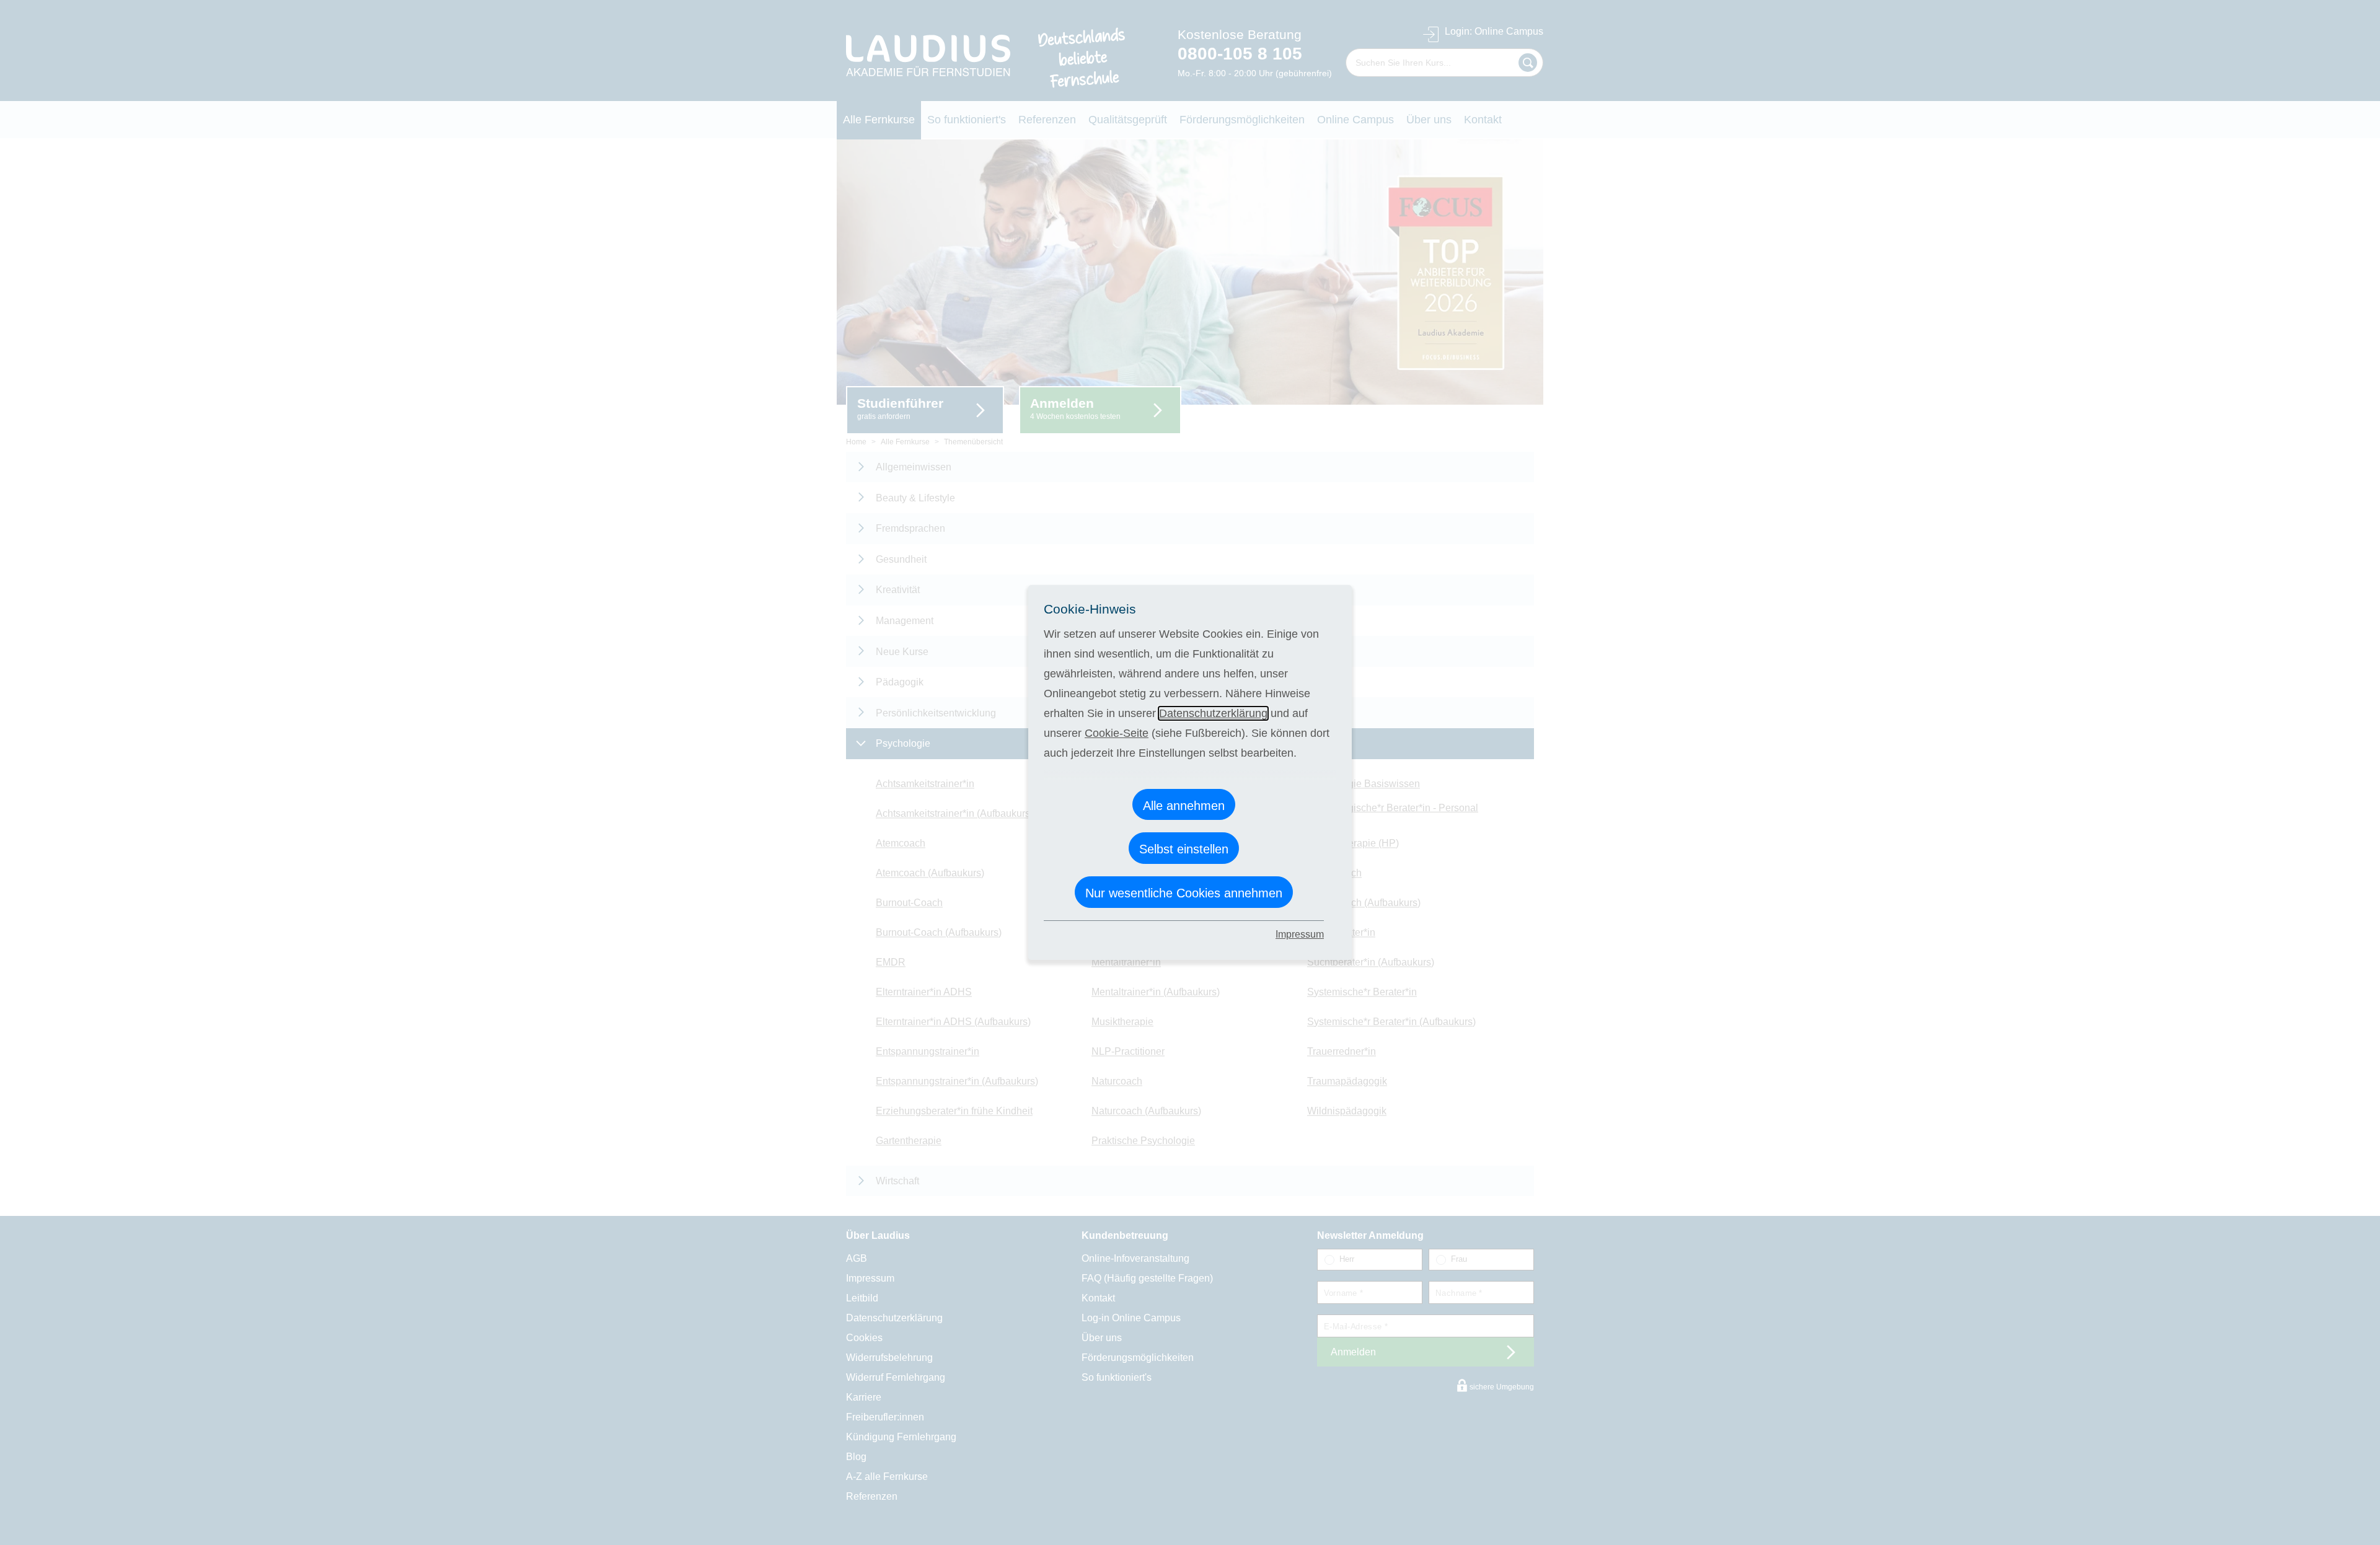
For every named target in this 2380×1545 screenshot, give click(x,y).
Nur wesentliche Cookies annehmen (1184, 893)
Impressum (1300, 934)
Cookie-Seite (1117, 733)
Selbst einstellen (1184, 849)
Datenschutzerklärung (1213, 713)
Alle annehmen (1184, 806)
